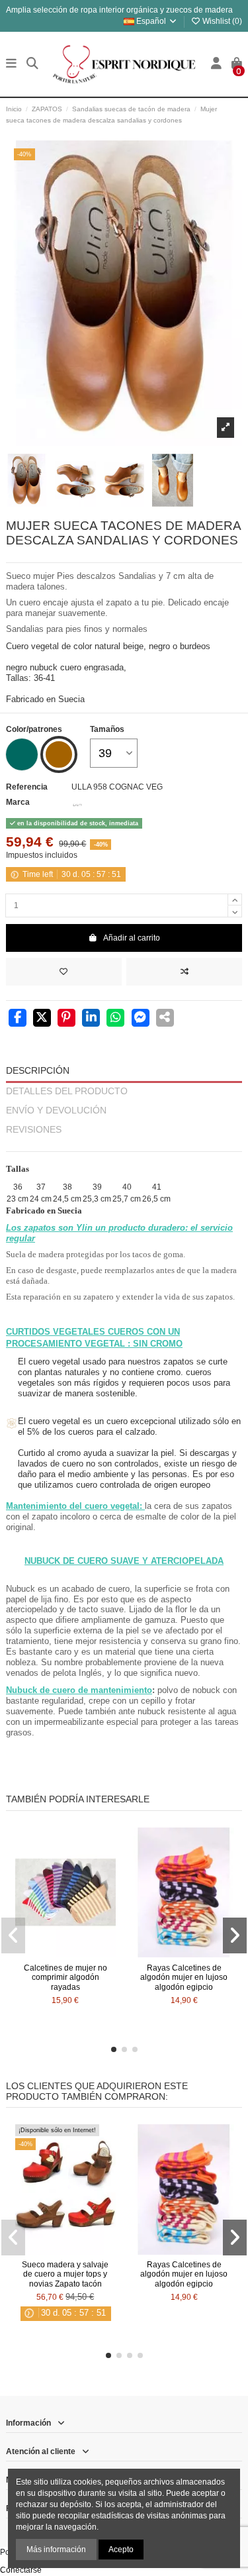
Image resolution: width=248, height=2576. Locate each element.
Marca (18, 802)
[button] (114, 2049)
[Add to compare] (184, 972)
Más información (56, 2550)
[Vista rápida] (81, 1953)
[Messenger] (141, 1019)
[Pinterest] (66, 1019)
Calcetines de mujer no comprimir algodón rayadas (65, 1978)
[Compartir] (18, 1019)
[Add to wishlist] (64, 972)
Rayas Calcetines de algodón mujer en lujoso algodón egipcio (184, 1978)
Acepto (121, 2550)
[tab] (124, 1146)
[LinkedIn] (91, 1019)
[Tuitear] (42, 1019)
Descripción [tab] (38, 1071)
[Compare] (65, 1953)
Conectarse (21, 2570)
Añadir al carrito (132, 938)
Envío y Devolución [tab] (56, 1110)
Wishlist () (221, 21)
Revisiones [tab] (34, 1130)
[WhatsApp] (115, 1019)
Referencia (27, 787)
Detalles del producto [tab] (67, 1091)
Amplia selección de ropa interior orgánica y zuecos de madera (119, 10)
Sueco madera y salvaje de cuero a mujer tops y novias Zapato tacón (65, 2274)
